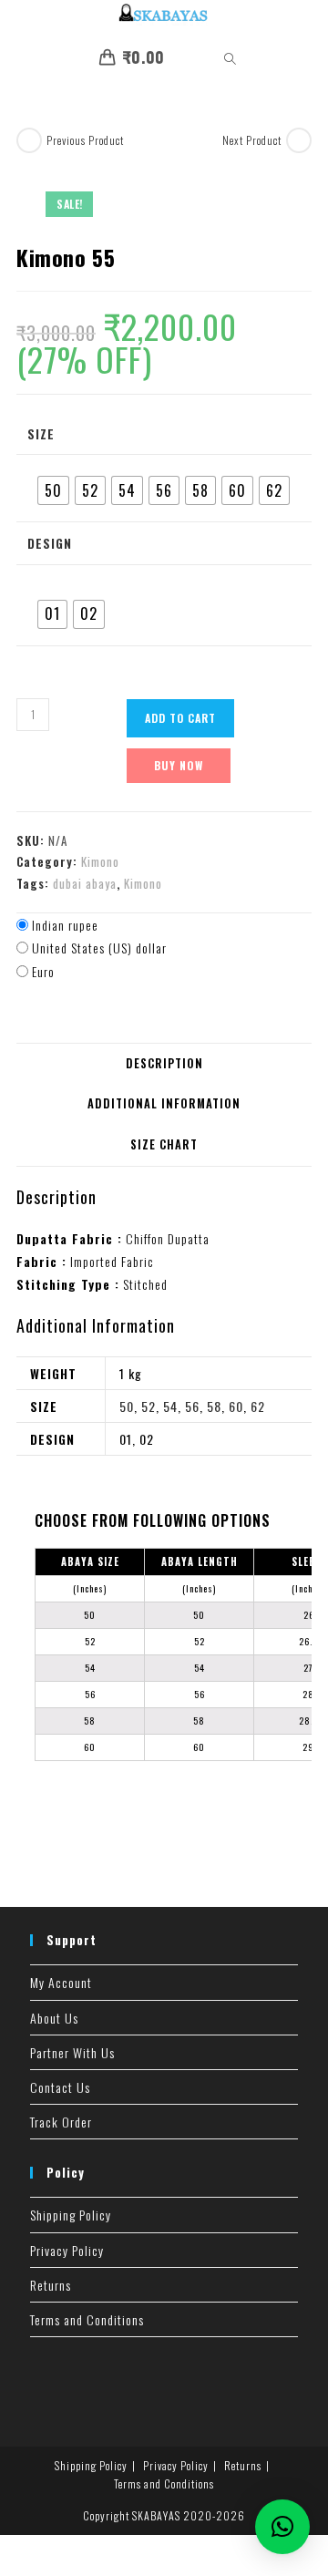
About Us (54, 2018)
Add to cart (180, 718)
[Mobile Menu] (184, 57)
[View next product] (299, 140)
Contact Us (60, 2087)
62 (258, 1406)
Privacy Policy (67, 2250)
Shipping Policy (71, 2215)
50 (127, 1406)
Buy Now (179, 765)
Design (50, 543)
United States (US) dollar (99, 948)
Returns (51, 2285)
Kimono (100, 861)
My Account (61, 1982)
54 (170, 1406)
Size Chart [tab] (164, 1144)
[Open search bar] (220, 59)
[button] (282, 2527)
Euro (43, 971)
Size (41, 433)
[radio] (53, 490)
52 (149, 1406)
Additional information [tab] (164, 1103)
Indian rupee (65, 925)
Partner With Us (72, 2052)
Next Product (252, 140)
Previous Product (85, 140)
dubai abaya (85, 883)
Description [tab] (164, 1063)
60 (236, 1406)
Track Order (61, 2122)
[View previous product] (29, 140)
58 (214, 1406)
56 (192, 1406)
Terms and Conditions (87, 2319)
